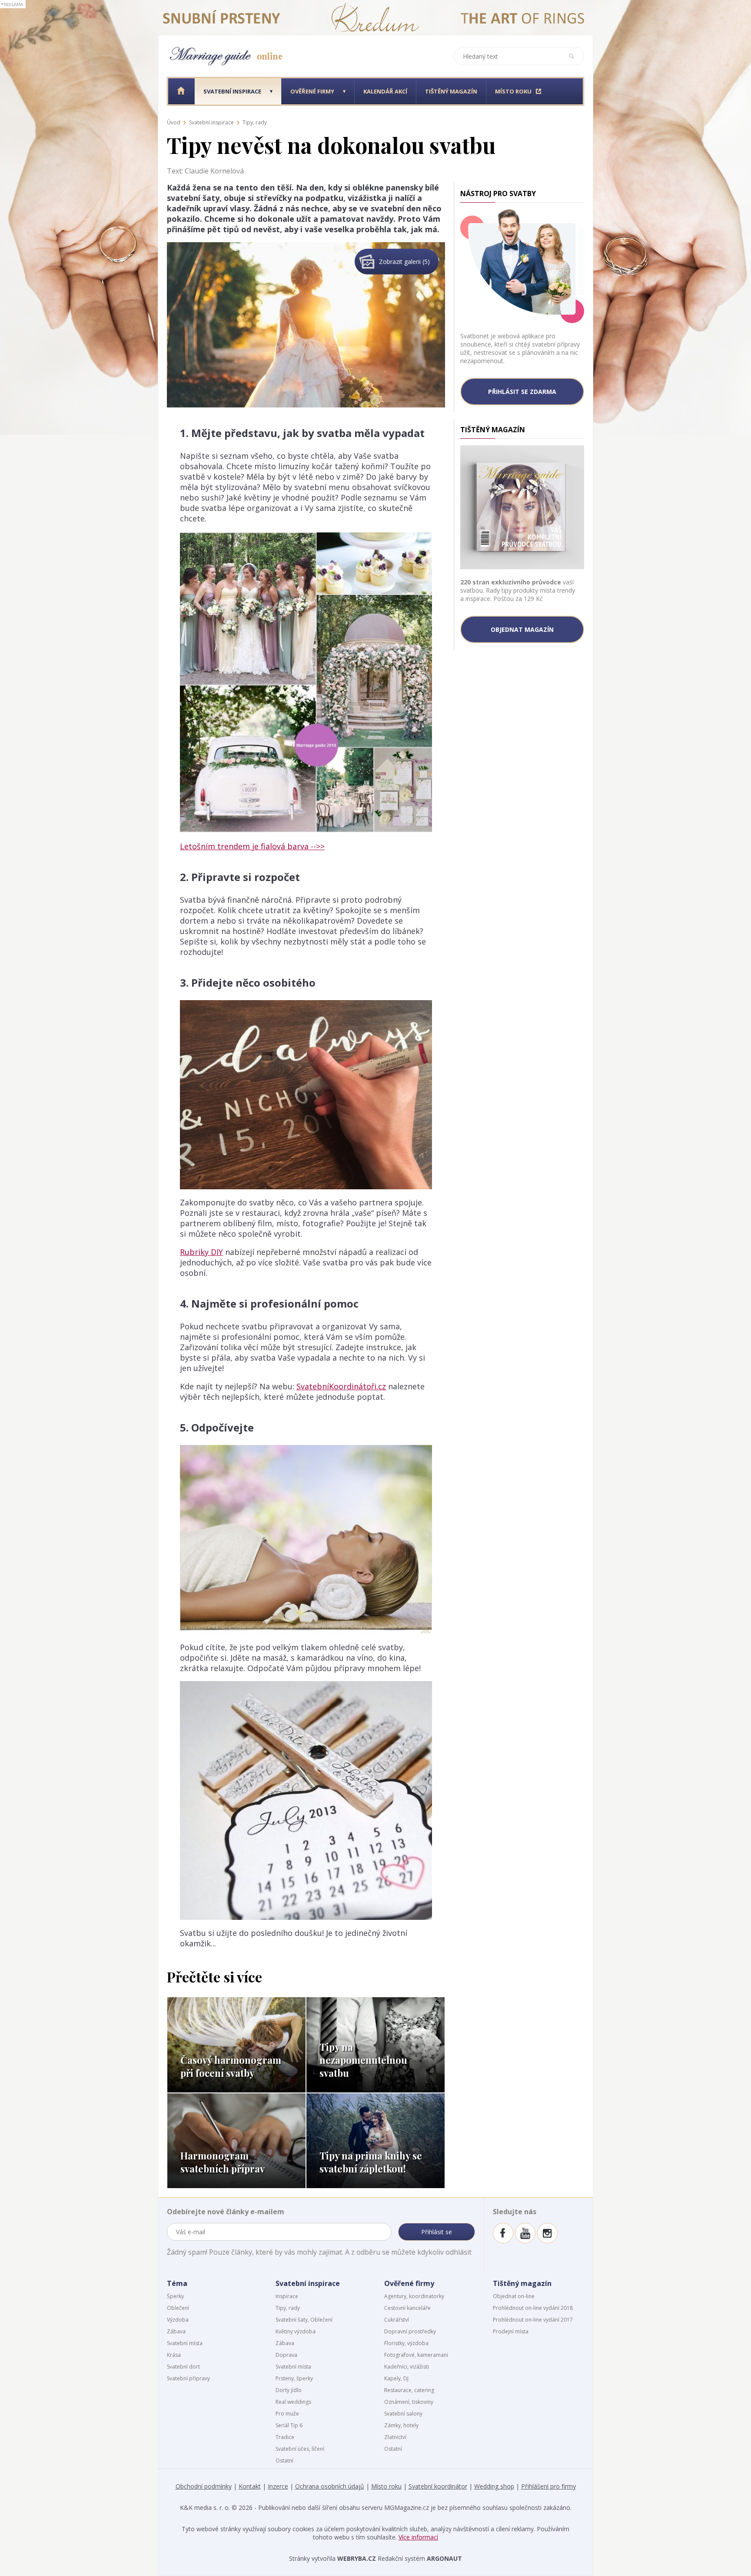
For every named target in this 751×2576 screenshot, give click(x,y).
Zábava (176, 2331)
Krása (174, 2355)
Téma (177, 2283)
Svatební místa (185, 2343)
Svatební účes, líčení (300, 2449)
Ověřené (312, 91)
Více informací (418, 2537)
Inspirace (287, 2296)
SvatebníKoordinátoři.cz (341, 1386)
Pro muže (287, 2414)
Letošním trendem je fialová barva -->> (252, 846)
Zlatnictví (395, 2437)
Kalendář (385, 91)
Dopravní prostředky (410, 2331)
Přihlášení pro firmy (548, 2486)
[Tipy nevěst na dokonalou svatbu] (306, 247)
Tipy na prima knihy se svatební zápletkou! (371, 2162)
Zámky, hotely (401, 2425)
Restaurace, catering (409, 2390)
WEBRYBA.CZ (357, 2558)
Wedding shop (494, 2486)
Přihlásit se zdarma (522, 392)
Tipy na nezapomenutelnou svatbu (363, 2060)
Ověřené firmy (409, 2283)
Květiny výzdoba (296, 2331)
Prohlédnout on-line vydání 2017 (533, 2320)
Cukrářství (397, 2320)
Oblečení (178, 2308)
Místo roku (386, 2486)
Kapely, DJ (396, 2378)
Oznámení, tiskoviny (409, 2402)
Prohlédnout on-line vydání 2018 (533, 2308)
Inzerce (278, 2486)
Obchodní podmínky (204, 2486)
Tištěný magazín (522, 2283)
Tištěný (451, 91)
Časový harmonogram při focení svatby (231, 2066)
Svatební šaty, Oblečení (304, 2320)
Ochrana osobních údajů (330, 2486)
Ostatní (284, 2461)
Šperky (175, 2296)
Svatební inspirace (211, 122)
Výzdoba (178, 2320)
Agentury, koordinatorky (414, 2296)
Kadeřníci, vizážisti (407, 2367)
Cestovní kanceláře (407, 2308)
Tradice (285, 2437)
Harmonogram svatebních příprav (223, 2162)
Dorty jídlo (289, 2390)
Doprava (286, 2355)
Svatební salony (403, 2414)
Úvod (174, 122)
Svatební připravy (188, 2378)
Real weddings (293, 2402)
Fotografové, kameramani (416, 2355)
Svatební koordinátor (438, 2486)
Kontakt (250, 2486)
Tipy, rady (255, 122)
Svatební (232, 91)
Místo (513, 91)
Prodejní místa (511, 2331)
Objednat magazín (522, 629)
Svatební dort (183, 2367)
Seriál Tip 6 (289, 2425)
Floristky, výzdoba (406, 2343)
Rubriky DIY (201, 1252)
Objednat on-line (514, 2296)
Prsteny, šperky (294, 2378)
